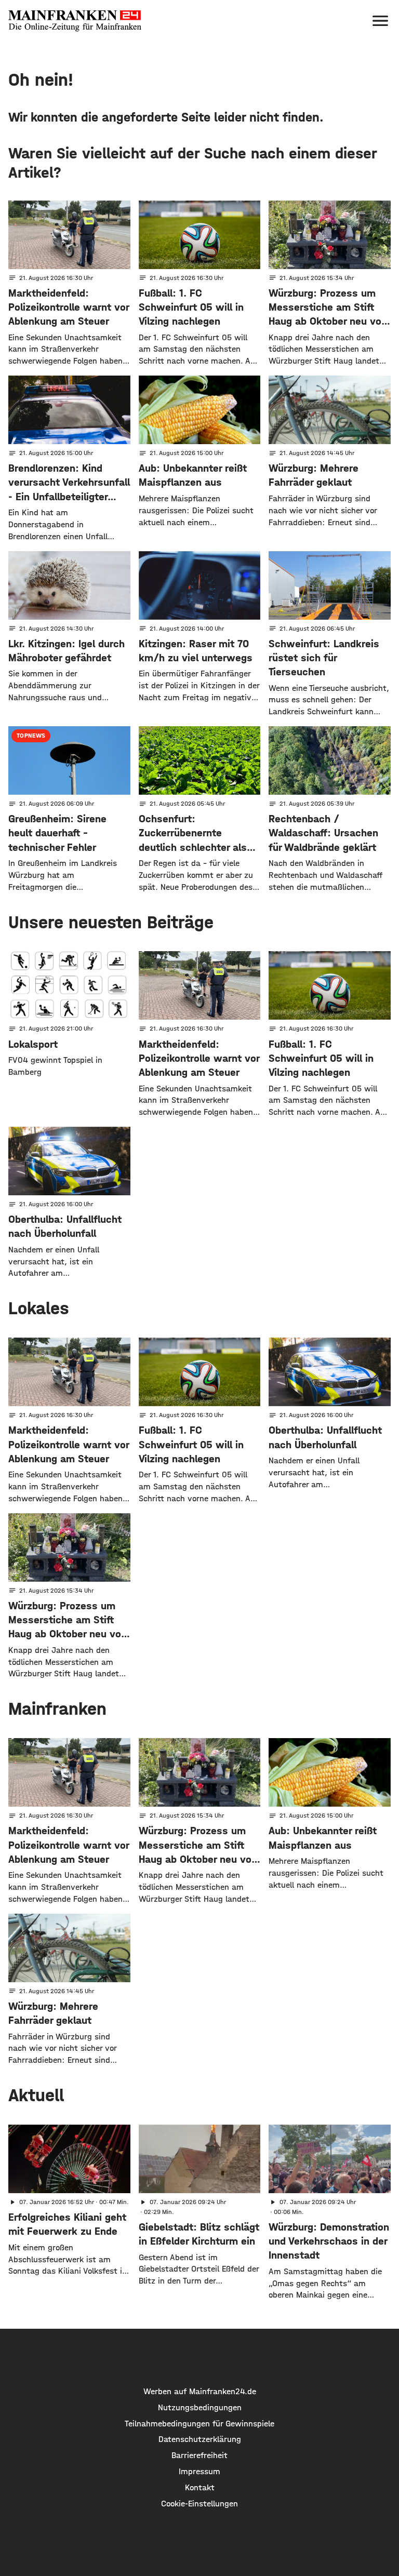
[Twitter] (199, 2357)
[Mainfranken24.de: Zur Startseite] (75, 21)
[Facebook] (169, 2357)
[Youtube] (230, 2357)
